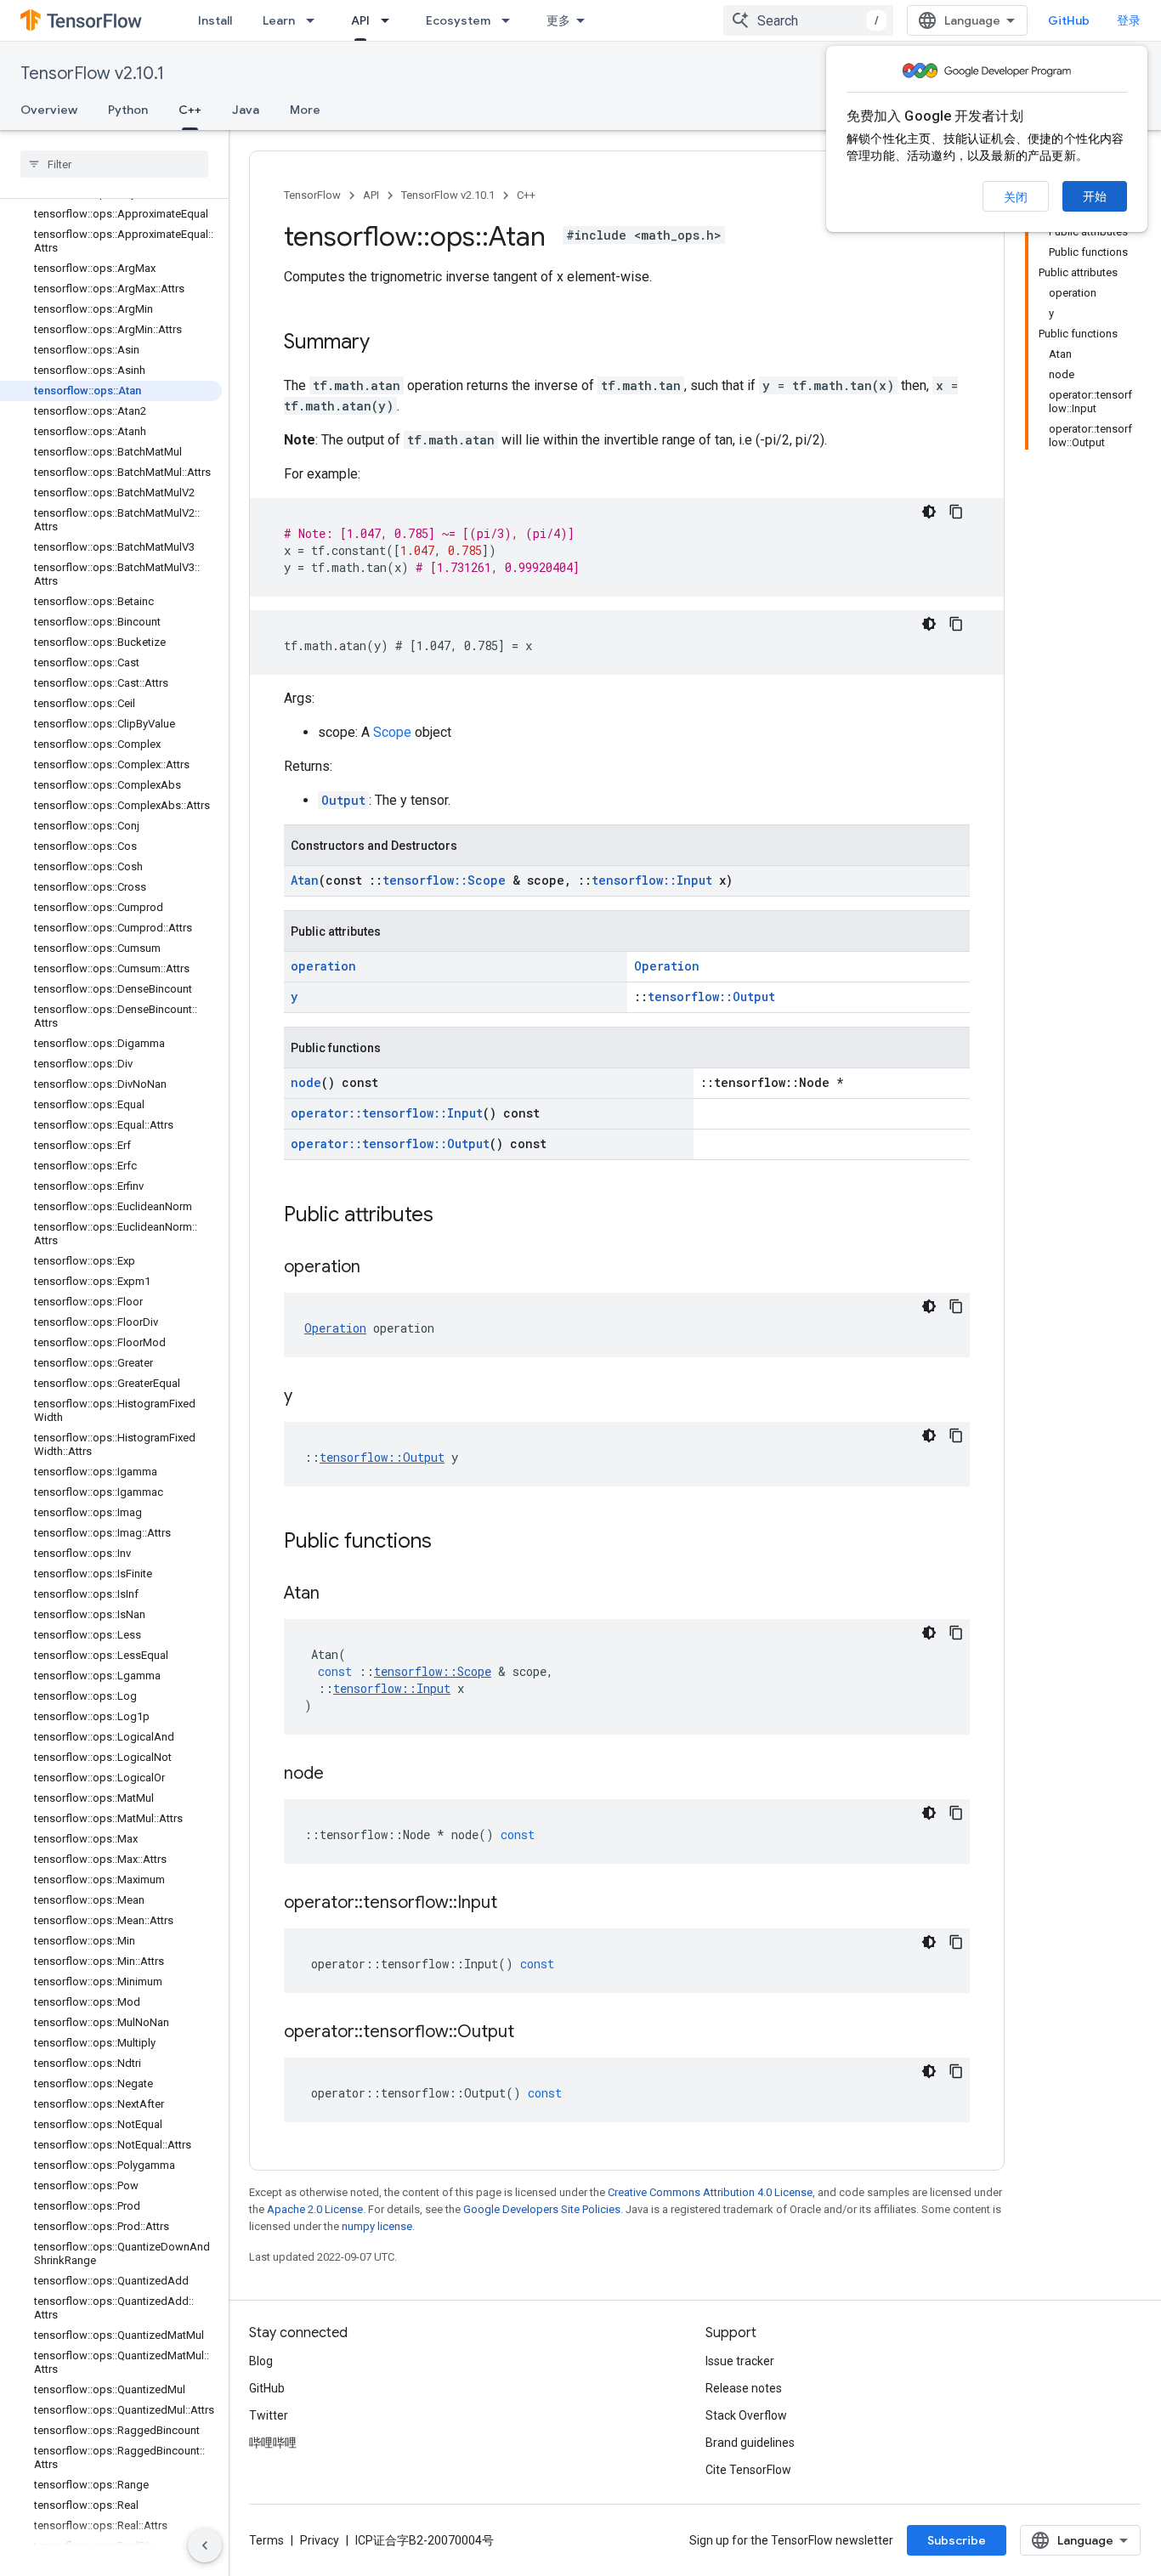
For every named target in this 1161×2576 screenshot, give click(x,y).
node (306, 1082)
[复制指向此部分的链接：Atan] (337, 1594)
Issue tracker (740, 2361)
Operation (667, 966)
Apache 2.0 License (315, 2209)
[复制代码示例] (956, 512)
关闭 (1016, 197)
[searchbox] (114, 164)
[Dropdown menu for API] (390, 20)
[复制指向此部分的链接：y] (309, 1397)
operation (323, 966)
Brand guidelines (750, 2443)
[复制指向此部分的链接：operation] (377, 1268)
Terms (266, 2540)
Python (128, 110)
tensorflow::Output (711, 996)
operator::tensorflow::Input (387, 1113)
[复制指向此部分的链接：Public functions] (449, 1543)
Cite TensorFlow (748, 2470)
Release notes (744, 2388)
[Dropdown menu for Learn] (315, 20)
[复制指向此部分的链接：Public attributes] (450, 1216)
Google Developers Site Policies (542, 2209)
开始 (1095, 196)
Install (215, 20)
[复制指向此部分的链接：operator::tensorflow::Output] (531, 2033)
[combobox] (808, 20)
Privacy (320, 2540)
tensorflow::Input (652, 880)
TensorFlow (312, 195)
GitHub (1069, 20)
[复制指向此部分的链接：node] (341, 1775)
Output (343, 800)
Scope (392, 732)
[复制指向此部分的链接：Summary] (387, 343)
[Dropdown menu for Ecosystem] (511, 20)
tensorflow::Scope (444, 880)
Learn (279, 20)
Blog (261, 2361)
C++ (190, 110)
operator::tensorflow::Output (390, 1144)
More (305, 110)
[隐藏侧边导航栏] (205, 2545)
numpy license (377, 2226)
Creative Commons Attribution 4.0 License (710, 2192)
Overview (49, 110)
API (360, 20)
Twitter (269, 2415)
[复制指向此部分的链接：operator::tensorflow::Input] (514, 1904)
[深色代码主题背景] (929, 512)
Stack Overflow (746, 2415)
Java (246, 110)
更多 (558, 20)
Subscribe (957, 2540)
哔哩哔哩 (273, 2443)
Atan (305, 880)
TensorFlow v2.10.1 (92, 74)
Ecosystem (458, 20)
